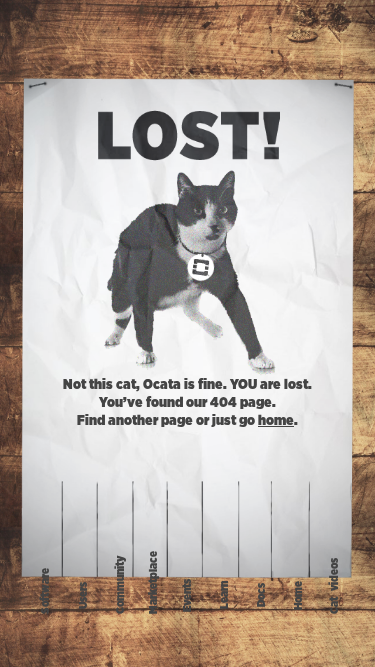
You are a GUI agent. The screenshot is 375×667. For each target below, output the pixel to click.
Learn (224, 596)
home (276, 421)
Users (83, 595)
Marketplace (152, 582)
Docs (261, 596)
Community (120, 585)
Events (187, 595)
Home (298, 595)
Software (45, 591)
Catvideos (334, 587)
